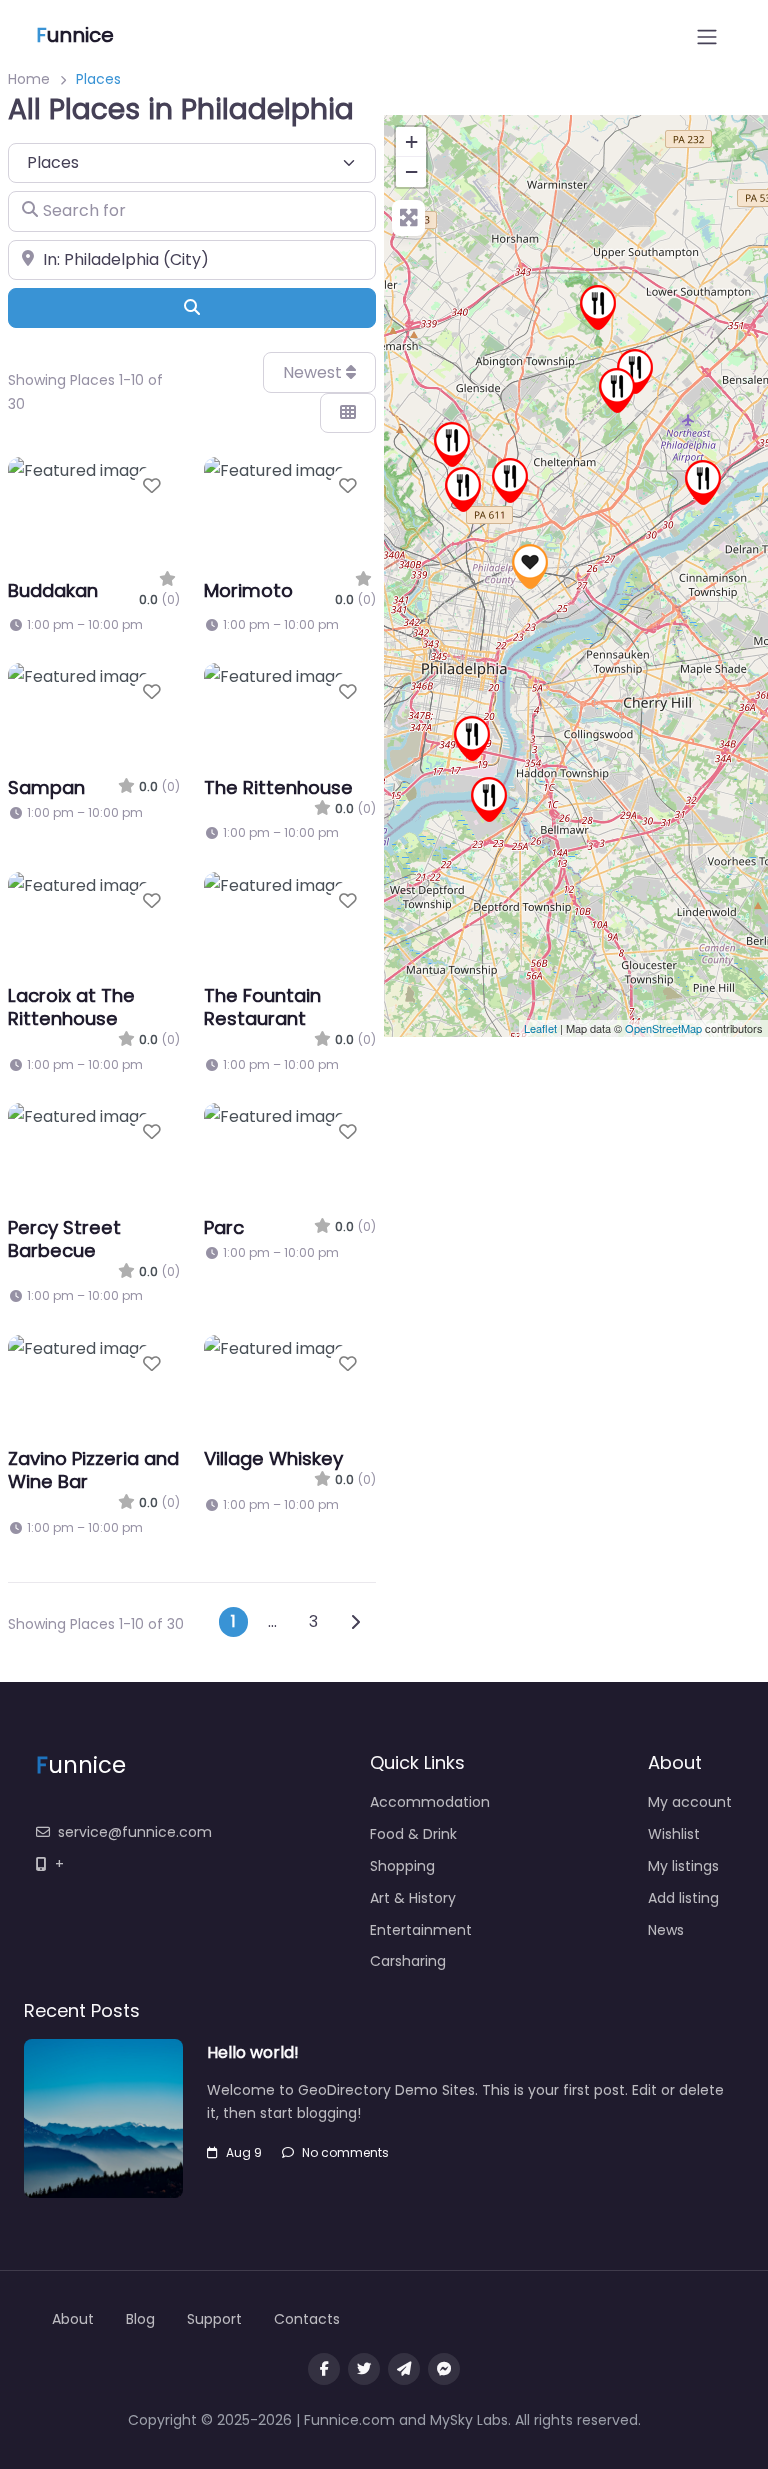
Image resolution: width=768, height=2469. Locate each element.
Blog (140, 2319)
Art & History (413, 1898)
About (73, 2319)
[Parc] (463, 489)
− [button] (411, 171)
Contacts (307, 2319)
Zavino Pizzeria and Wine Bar (93, 1470)
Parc (224, 1227)
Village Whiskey (273, 1458)
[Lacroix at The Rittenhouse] (472, 738)
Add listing (683, 1898)
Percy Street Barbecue (64, 1239)
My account (690, 1802)
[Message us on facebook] (444, 2369)
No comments (345, 2152)
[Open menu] (707, 37)
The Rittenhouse (278, 787)
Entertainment (421, 1930)
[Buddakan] (452, 444)
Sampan (46, 787)
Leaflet (540, 1028)
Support (214, 2319)
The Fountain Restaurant (262, 1007)
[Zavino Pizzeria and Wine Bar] (598, 307)
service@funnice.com (135, 1832)
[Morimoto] (530, 566)
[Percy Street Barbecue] (703, 482)
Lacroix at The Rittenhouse (71, 1007)
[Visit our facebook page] (324, 2369)
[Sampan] (489, 799)
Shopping (402, 1866)
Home (29, 79)
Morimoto (248, 590)
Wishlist (674, 1834)
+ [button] (411, 141)
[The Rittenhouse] (635, 371)
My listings (683, 1866)
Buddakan (53, 590)
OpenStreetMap (663, 1028)
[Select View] (348, 413)
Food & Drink (413, 1834)
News (666, 1930)
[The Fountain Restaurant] (617, 390)
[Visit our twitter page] (364, 2369)
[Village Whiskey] (510, 480)
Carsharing (408, 1961)
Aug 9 (244, 2152)
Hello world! (253, 2052)
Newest (314, 372)
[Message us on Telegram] (404, 2369)
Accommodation (430, 1802)
